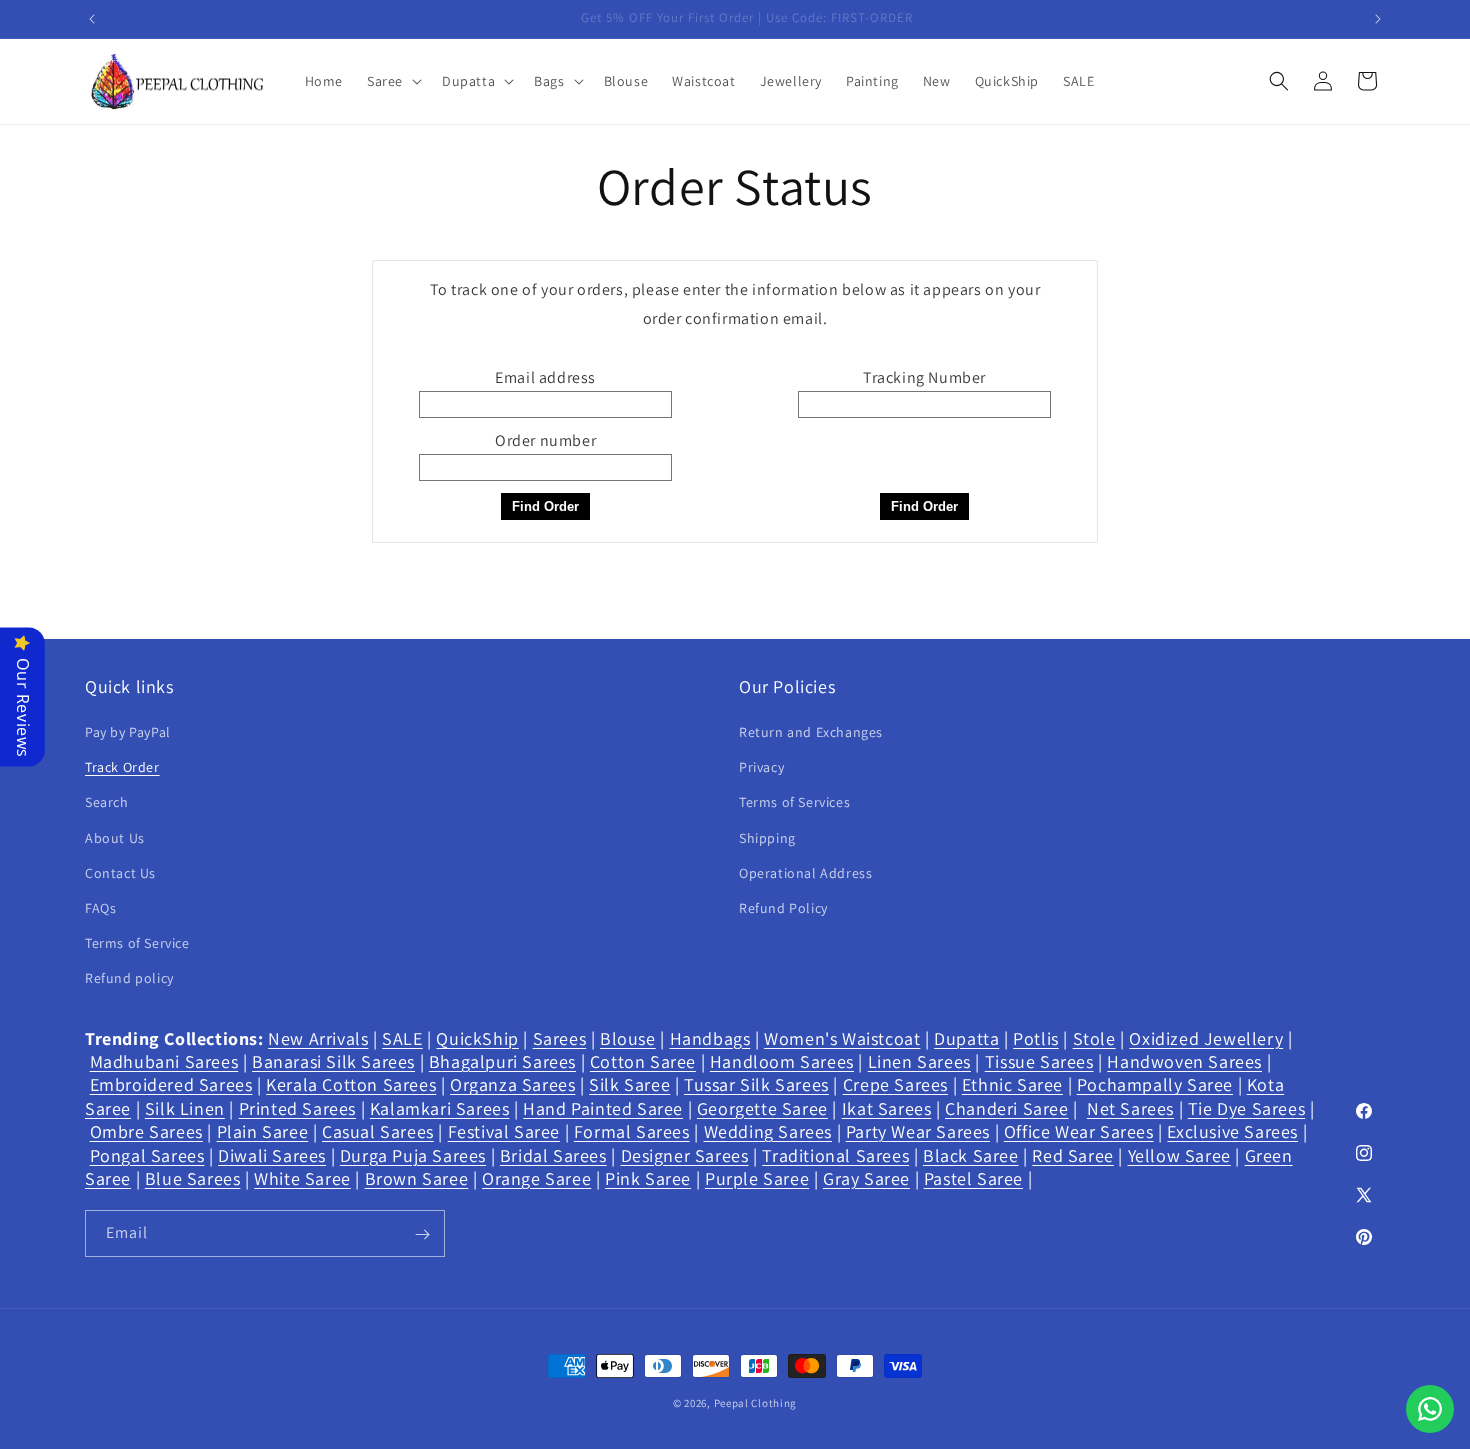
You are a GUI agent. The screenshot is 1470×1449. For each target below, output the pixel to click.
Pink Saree (648, 1178)
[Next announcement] (1378, 19)
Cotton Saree (643, 1061)
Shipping (767, 838)
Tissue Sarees (1039, 1061)
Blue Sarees (193, 1178)
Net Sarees (1130, 1108)
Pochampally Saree (1155, 1085)
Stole (1094, 1038)
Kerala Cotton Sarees (351, 1085)
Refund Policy (783, 908)
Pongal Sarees (147, 1155)
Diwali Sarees (272, 1155)
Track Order (122, 768)
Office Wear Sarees (1079, 1131)
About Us (115, 838)
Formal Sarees (632, 1131)
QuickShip (477, 1038)
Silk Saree (629, 1085)
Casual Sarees (378, 1131)
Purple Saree (757, 1178)
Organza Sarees (512, 1085)
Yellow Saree (1179, 1155)
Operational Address (805, 873)
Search (107, 803)
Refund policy (129, 979)
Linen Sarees (919, 1061)
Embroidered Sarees (171, 1085)
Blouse (628, 1038)
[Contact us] (1430, 1409)
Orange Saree (536, 1178)
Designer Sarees (685, 1155)
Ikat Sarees (887, 1108)
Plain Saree (263, 1131)
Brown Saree (417, 1178)
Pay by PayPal (128, 732)
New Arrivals (318, 1038)
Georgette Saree (762, 1108)
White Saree (302, 1178)
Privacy (761, 768)
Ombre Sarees (146, 1131)
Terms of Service (137, 944)
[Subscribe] (422, 1234)
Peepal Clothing (756, 1403)
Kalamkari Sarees (440, 1108)
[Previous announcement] (92, 19)
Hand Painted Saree (603, 1108)
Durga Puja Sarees (413, 1155)
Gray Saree (866, 1178)
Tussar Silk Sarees (756, 1085)
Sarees (560, 1038)
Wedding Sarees (768, 1131)
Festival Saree (504, 1131)
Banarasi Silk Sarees (333, 1061)
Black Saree (971, 1155)
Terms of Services (794, 803)
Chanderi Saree (1006, 1108)
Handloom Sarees (782, 1061)
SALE (402, 1038)
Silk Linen (185, 1108)
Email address (545, 377)
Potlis (1036, 1038)
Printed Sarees (297, 1108)
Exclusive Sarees (1232, 1131)
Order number (545, 440)
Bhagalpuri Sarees (502, 1061)
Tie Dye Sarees (1246, 1108)
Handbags (710, 1038)
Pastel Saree (973, 1178)
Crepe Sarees (895, 1085)
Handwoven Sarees (1184, 1061)
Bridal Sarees (553, 1155)
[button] (392, 81)
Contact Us (120, 873)
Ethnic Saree (1012, 1085)
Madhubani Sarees (164, 1061)
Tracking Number (924, 377)
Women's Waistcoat (842, 1038)
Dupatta (966, 1038)
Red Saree (1072, 1155)
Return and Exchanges (811, 732)
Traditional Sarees (835, 1155)
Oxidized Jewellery (1206, 1038)
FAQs (100, 908)
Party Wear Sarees (918, 1131)
